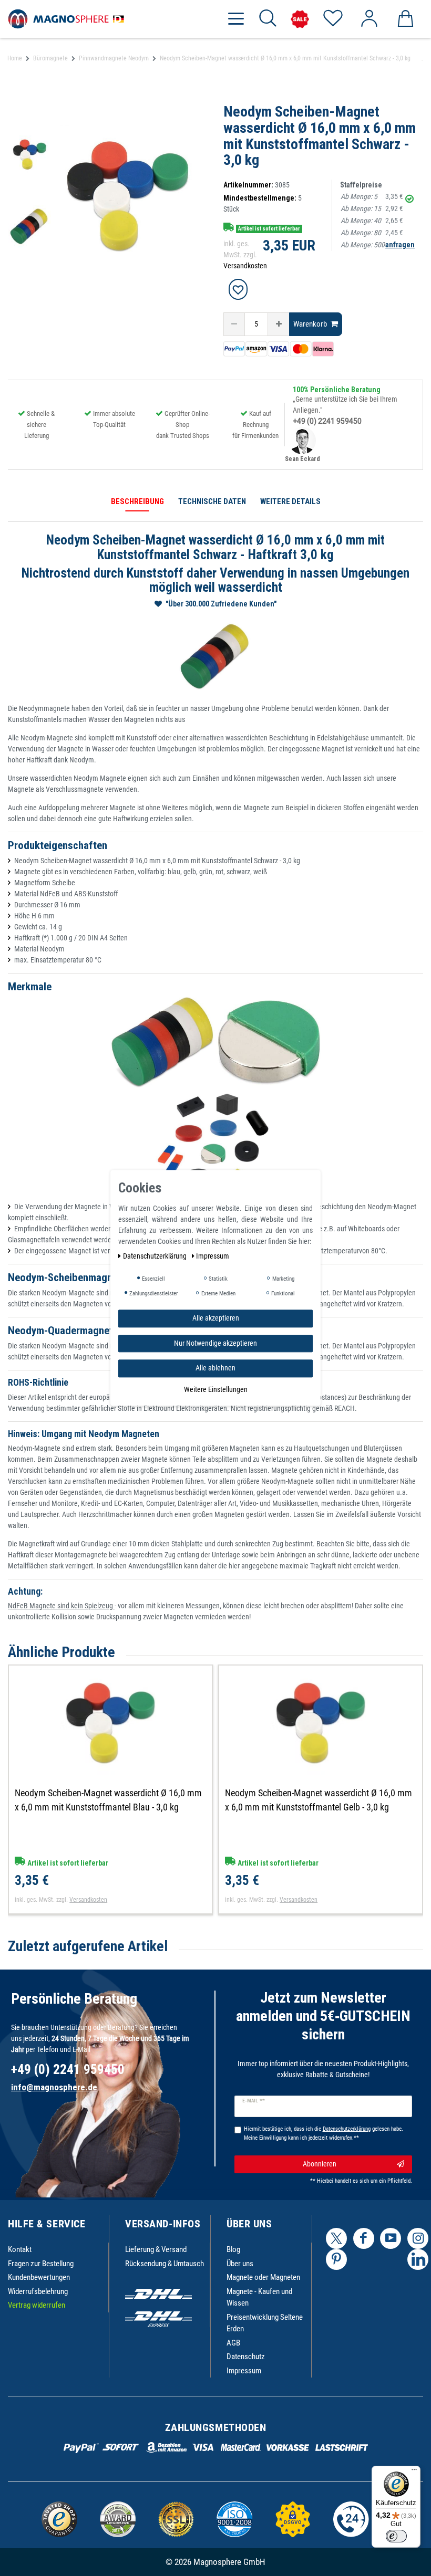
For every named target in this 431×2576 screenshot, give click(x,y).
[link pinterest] (336, 2259)
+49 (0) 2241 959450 (327, 421)
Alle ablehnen (215, 1368)
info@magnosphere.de (54, 2087)
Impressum (244, 2371)
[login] (369, 19)
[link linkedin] (418, 2259)
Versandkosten (245, 266)
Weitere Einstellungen (216, 1389)
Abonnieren (320, 2164)
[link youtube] (391, 2238)
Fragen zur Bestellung (41, 2264)
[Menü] (414, 2472)
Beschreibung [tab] (137, 501)
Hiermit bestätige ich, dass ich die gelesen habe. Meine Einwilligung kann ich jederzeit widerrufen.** (324, 2133)
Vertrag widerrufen (37, 2305)
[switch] (396, 2536)
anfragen (400, 245)
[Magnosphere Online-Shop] (68, 18)
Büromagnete (50, 58)
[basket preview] (405, 19)
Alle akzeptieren (216, 1318)
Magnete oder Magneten (263, 2277)
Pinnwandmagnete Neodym (114, 58)
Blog (233, 2249)
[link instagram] (418, 2238)
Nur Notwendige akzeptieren (215, 1343)
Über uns (240, 2264)
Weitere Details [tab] (290, 501)
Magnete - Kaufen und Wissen (259, 2297)
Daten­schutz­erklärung (156, 1256)
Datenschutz (246, 2357)
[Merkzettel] (332, 19)
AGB (233, 2343)
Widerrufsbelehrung (38, 2291)
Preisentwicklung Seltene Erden (265, 2323)
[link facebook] (364, 2238)
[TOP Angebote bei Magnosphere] (300, 19)
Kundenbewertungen (39, 2277)
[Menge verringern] (234, 324)
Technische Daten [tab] (212, 501)
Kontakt (20, 2249)
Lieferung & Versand (156, 2249)
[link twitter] (336, 2238)
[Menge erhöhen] (279, 324)
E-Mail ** (254, 2101)
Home (15, 58)
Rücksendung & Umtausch (165, 2264)
